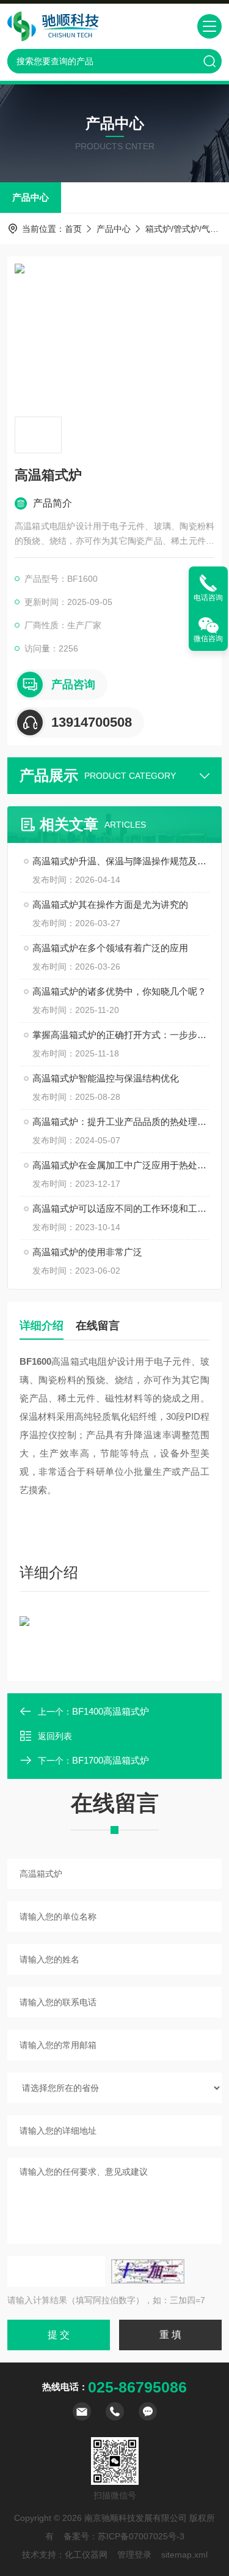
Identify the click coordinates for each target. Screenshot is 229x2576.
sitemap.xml (184, 2555)
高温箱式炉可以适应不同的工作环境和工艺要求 (121, 1208)
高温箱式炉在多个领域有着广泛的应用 (110, 948)
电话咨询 (208, 598)
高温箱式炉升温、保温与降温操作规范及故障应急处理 (121, 861)
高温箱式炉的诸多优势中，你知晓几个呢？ (119, 991)
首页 (73, 229)
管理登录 (134, 2555)
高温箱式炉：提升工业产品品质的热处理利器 (121, 1122)
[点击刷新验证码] (148, 2271)
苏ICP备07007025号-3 (141, 2536)
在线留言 (98, 1326)
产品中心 (31, 197)
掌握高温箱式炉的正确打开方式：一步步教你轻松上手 (121, 1035)
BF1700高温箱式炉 (111, 1760)
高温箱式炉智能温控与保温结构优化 (106, 1078)
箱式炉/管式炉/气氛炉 (186, 229)
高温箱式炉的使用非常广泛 (87, 1252)
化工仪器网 (86, 2555)
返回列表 (55, 1736)
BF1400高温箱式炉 (111, 1711)
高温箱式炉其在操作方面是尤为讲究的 (110, 904)
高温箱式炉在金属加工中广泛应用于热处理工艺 (121, 1165)
